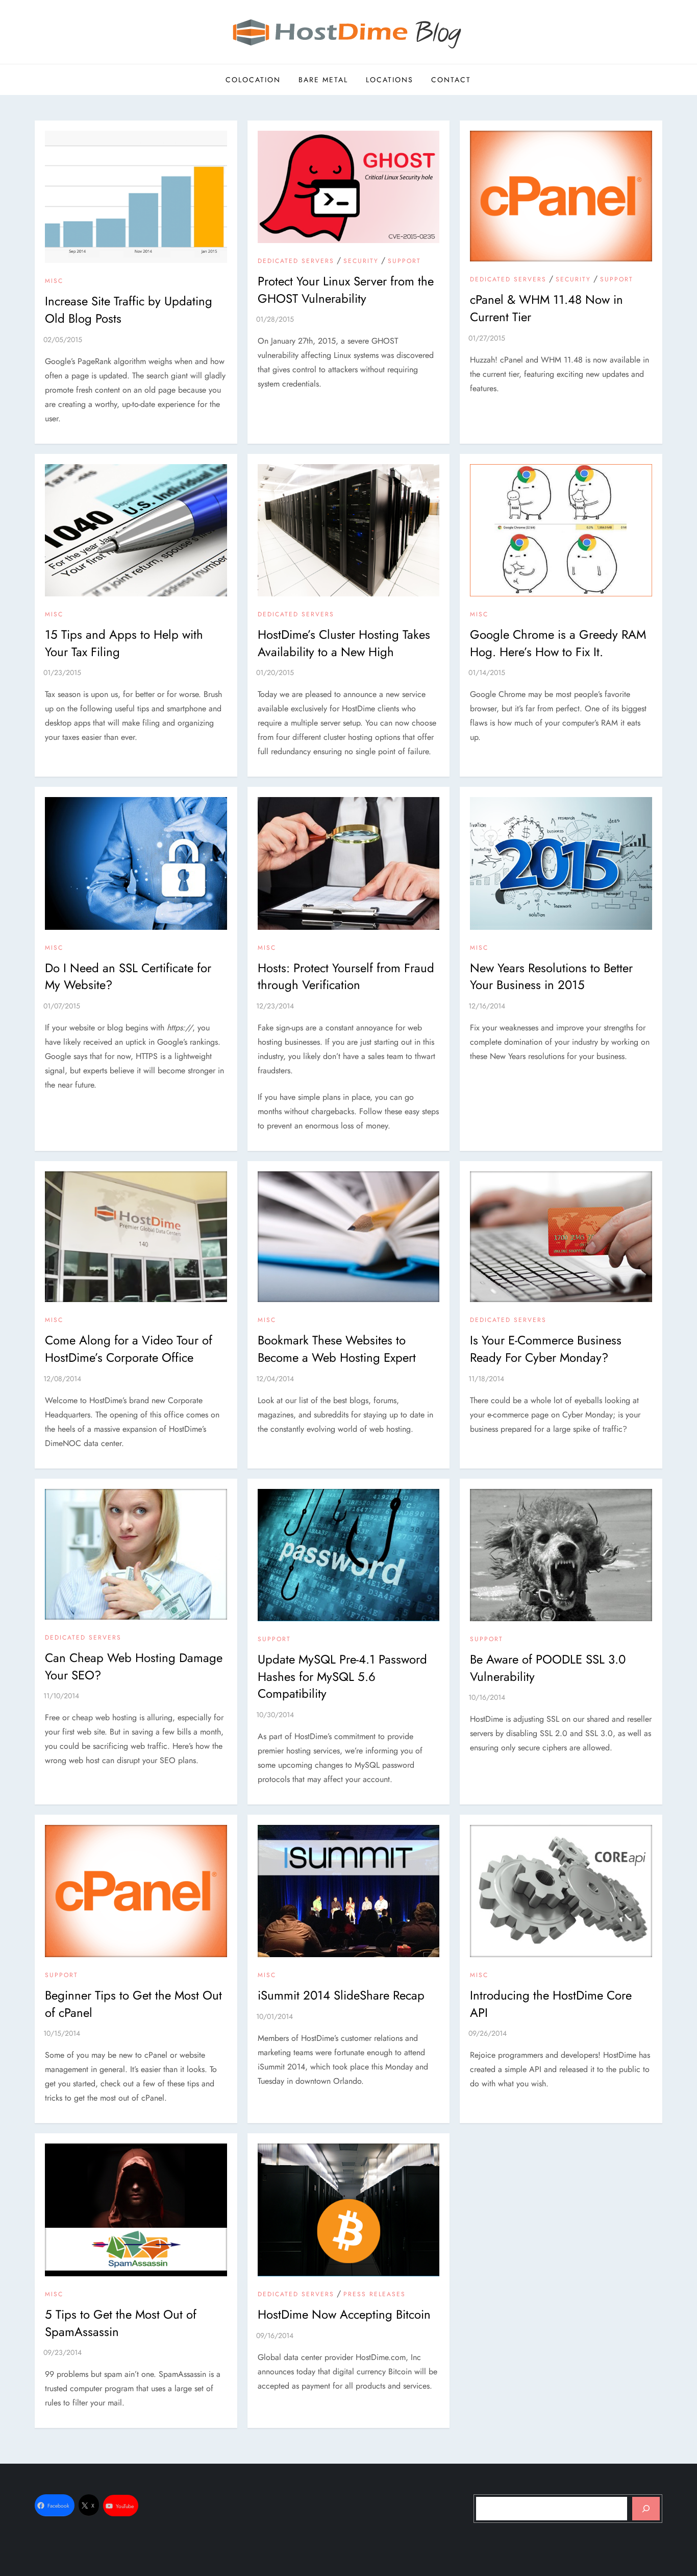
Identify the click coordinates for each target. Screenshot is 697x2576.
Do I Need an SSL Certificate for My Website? (128, 977)
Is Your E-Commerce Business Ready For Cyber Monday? (546, 1349)
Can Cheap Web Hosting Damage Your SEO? (134, 1666)
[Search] (646, 2509)
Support (404, 261)
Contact (451, 80)
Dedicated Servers (296, 261)
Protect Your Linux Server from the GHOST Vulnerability (346, 290)
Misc (54, 281)
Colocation (253, 80)
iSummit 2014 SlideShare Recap (341, 1995)
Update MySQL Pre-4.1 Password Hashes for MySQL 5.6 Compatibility (342, 1676)
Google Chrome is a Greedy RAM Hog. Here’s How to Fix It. (558, 643)
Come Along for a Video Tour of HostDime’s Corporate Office (129, 1349)
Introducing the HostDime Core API (551, 2004)
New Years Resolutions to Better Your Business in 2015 (551, 977)
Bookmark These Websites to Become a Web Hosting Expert (337, 1349)
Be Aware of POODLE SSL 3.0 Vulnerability (548, 1668)
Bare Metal (323, 80)
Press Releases (375, 2295)
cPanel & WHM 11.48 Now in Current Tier (546, 308)
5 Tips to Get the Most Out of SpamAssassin (121, 2323)
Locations (390, 80)
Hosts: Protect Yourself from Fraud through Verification (346, 977)
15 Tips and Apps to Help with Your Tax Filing (124, 643)
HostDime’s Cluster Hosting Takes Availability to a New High (344, 643)
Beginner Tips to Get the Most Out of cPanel (133, 2004)
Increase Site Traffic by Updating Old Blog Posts (129, 310)
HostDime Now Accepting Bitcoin (344, 2314)
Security (361, 261)
